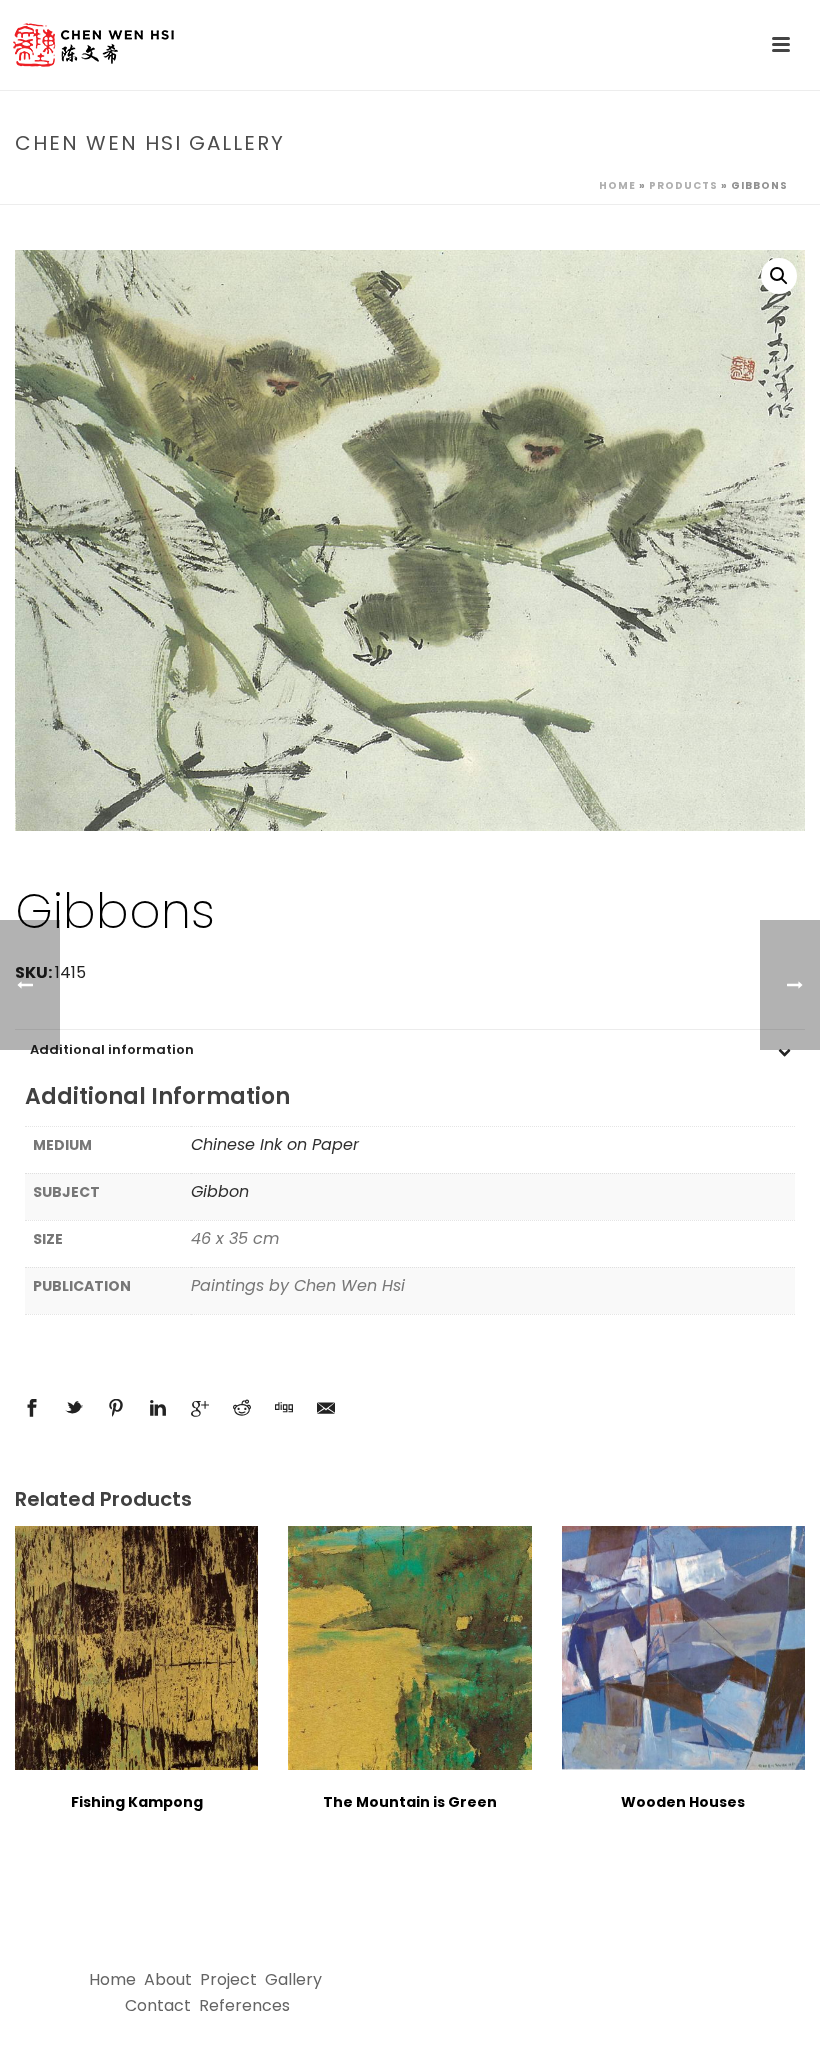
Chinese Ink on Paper (275, 1144)
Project (228, 1979)
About (168, 1979)
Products (683, 185)
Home (617, 185)
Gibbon (220, 1191)
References (244, 2005)
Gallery (293, 1979)
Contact (158, 2005)
